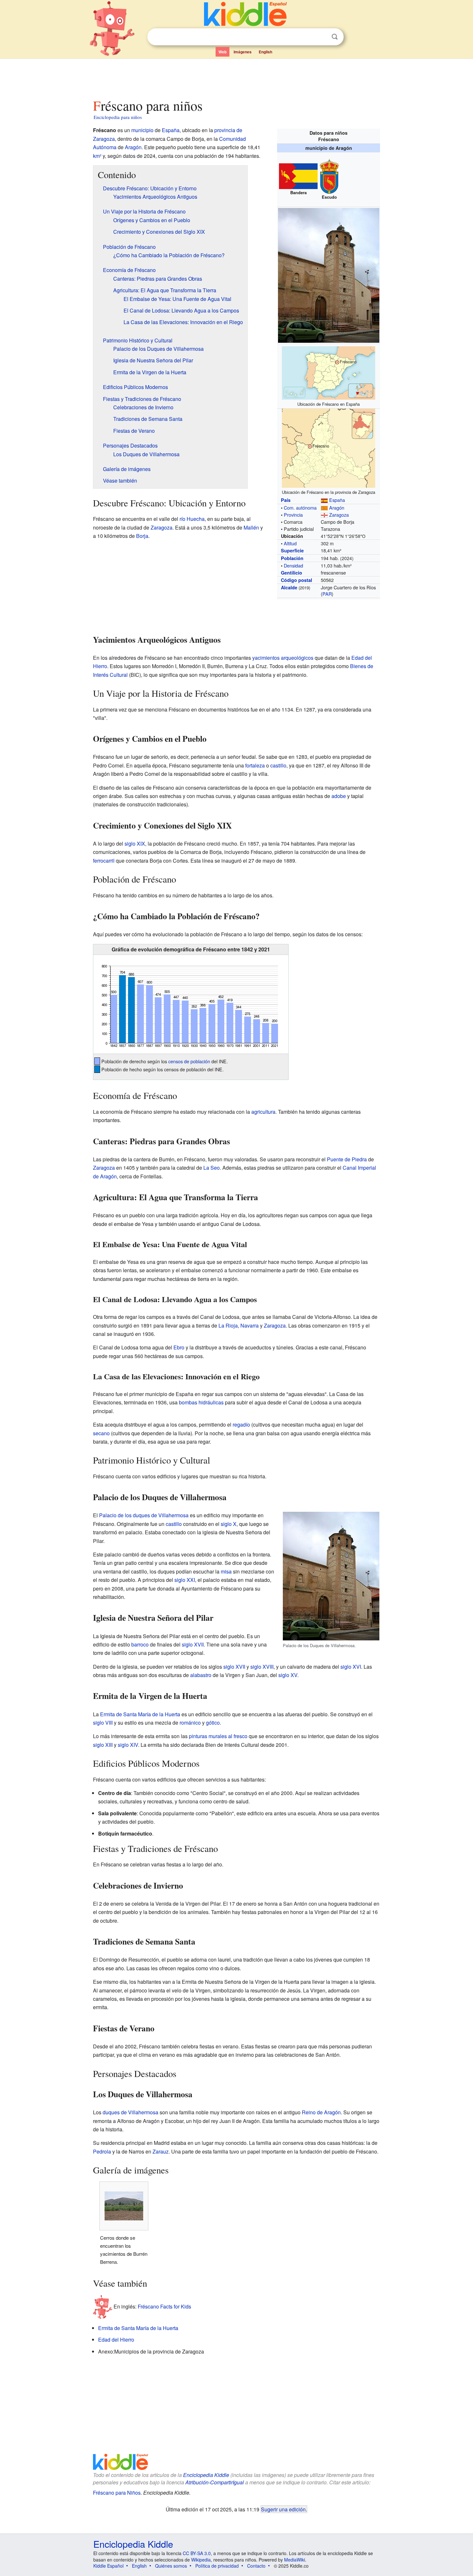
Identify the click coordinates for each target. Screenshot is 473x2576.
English (265, 52)
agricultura (263, 1112)
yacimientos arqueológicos (283, 658)
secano (101, 1433)
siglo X (229, 1524)
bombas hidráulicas (201, 1402)
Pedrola (102, 2151)
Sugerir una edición (283, 2509)
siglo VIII (103, 1723)
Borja (142, 536)
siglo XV (288, 1675)
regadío (241, 1424)
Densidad (293, 565)
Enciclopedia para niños (118, 117)
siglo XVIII (262, 1667)
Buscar (335, 37)
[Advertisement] (236, 77)
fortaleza (255, 765)
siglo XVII (193, 1644)
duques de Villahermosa (130, 2112)
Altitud (290, 543)
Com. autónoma (300, 508)
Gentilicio (292, 573)
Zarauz (161, 2151)
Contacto (256, 2566)
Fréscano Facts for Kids (164, 2306)
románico (190, 1723)
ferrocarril (104, 861)
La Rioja (228, 1325)
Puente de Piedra (347, 1159)
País (286, 500)
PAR (327, 594)
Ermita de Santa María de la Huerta (140, 1714)
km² (97, 156)
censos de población (189, 1061)
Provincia (293, 515)
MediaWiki (295, 2560)
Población (292, 558)
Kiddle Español (108, 2566)
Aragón (337, 508)
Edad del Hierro (116, 2340)
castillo (278, 765)
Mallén (251, 527)
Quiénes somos (171, 2566)
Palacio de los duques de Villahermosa (144, 1515)
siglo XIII (103, 1745)
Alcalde (289, 587)
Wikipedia (201, 2560)
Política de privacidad (217, 2566)
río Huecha (192, 519)
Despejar (321, 37)
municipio (142, 130)
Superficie (292, 550)
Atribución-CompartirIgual (215, 2482)
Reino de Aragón (321, 2112)
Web (223, 52)
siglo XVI (351, 1667)
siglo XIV (128, 1745)
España (337, 500)
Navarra (250, 1325)
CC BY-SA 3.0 (197, 2553)
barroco (140, 1644)
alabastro (201, 1675)
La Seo (212, 1168)
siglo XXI (185, 1580)
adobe (339, 796)
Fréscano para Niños (117, 2493)
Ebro (179, 1347)
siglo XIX (135, 844)
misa (226, 1571)
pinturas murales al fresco (218, 1736)
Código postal (297, 580)
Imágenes (243, 52)
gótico (213, 1723)
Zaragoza (339, 515)
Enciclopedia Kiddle (206, 2475)
